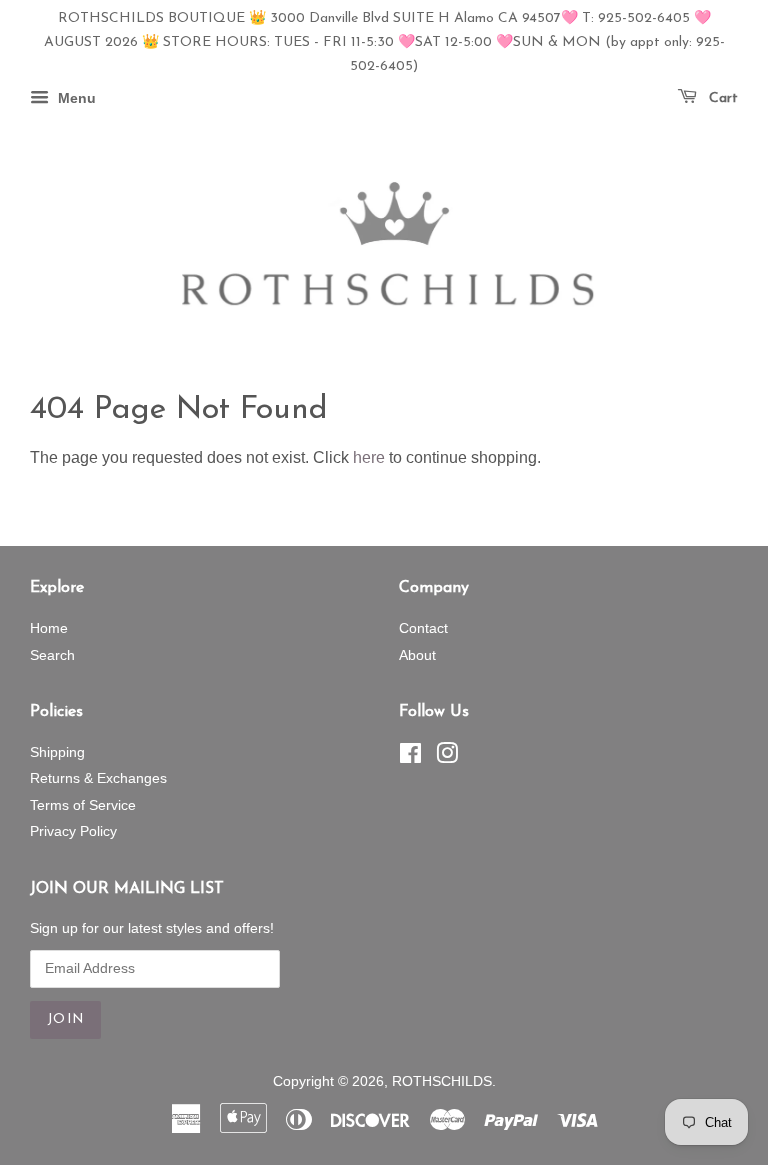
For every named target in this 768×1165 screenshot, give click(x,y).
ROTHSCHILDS (442, 1081)
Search (52, 655)
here (369, 457)
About (417, 655)
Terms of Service (83, 805)
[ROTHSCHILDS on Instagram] (447, 757)
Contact (423, 628)
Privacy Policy (73, 831)
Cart (721, 99)
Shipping (57, 752)
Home (49, 628)
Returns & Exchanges (98, 778)
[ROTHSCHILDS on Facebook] (410, 757)
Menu (75, 99)
